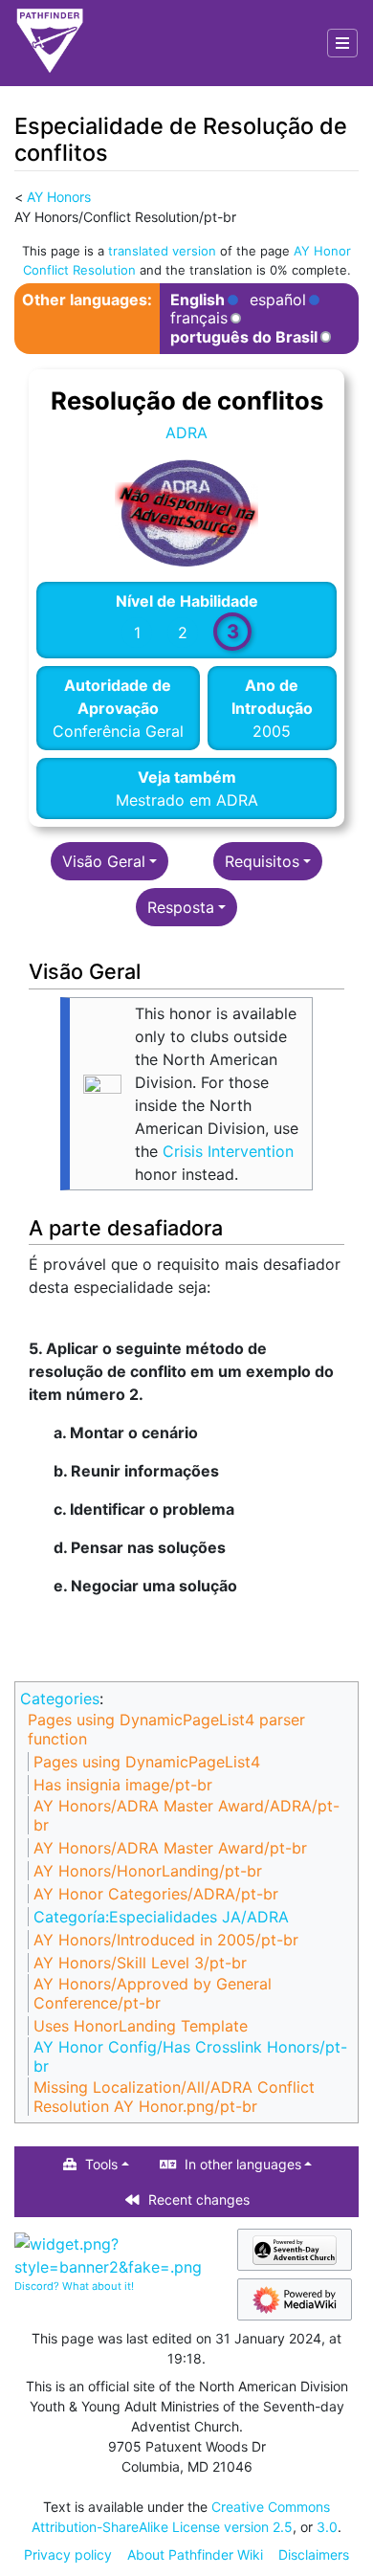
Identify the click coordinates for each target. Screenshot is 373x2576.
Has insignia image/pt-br (123, 1785)
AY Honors (59, 197)
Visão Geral (104, 861)
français (199, 318)
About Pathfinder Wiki (195, 2554)
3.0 (327, 2527)
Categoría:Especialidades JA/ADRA (161, 1917)
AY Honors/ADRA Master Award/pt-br (170, 1848)
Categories (60, 1699)
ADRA (186, 433)
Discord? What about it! (74, 2286)
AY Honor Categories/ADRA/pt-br (156, 1894)
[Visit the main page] (50, 43)
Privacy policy (68, 2554)
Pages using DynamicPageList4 (147, 1762)
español (278, 300)
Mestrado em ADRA (187, 800)
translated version (162, 251)
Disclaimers (314, 2554)
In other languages (243, 2164)
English (197, 300)
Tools (101, 2164)
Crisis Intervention (228, 1151)
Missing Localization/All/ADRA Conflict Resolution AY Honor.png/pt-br (174, 2097)
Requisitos (262, 861)
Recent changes (199, 2199)
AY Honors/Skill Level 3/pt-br (140, 1963)
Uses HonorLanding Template (141, 2026)
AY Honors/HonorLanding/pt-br (148, 1871)
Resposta (181, 907)
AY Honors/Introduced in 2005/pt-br (166, 1940)
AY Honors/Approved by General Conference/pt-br (153, 1993)
